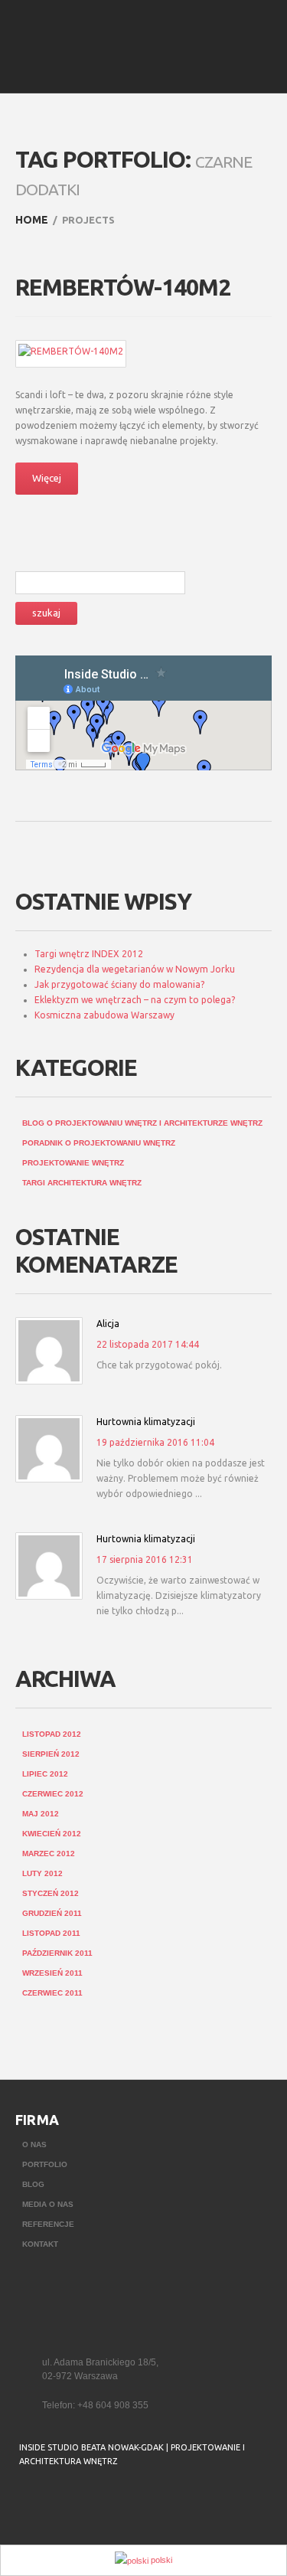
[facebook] (29, 2500)
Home (32, 220)
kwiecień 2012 (52, 1834)
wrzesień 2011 (52, 1973)
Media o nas (48, 2204)
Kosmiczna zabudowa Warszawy (104, 1015)
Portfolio (45, 2164)
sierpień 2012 (51, 1754)
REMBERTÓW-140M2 (123, 287)
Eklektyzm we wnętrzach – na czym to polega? (135, 1000)
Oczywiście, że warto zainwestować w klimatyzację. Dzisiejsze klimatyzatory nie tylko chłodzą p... (179, 1595)
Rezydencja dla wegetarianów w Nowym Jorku (135, 969)
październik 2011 (57, 1953)
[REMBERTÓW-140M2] (71, 351)
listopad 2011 (51, 1933)
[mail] (60, 2500)
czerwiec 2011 (52, 1993)
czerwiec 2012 (53, 1794)
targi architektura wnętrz (82, 1183)
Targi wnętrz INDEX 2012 (89, 954)
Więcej (47, 478)
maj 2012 (41, 1814)
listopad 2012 (52, 1734)
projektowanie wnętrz (73, 1163)
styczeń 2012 (51, 1893)
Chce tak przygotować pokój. (159, 1365)
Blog (33, 2184)
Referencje (48, 2224)
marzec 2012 (49, 1854)
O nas (34, 2144)
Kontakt (40, 2244)
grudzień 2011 (52, 1913)
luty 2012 (42, 1873)
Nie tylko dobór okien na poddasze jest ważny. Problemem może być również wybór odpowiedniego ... (181, 1478)
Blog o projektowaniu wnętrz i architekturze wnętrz (142, 1123)
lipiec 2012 (45, 1774)
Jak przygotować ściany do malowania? (119, 984)
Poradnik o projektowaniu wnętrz (99, 1143)
